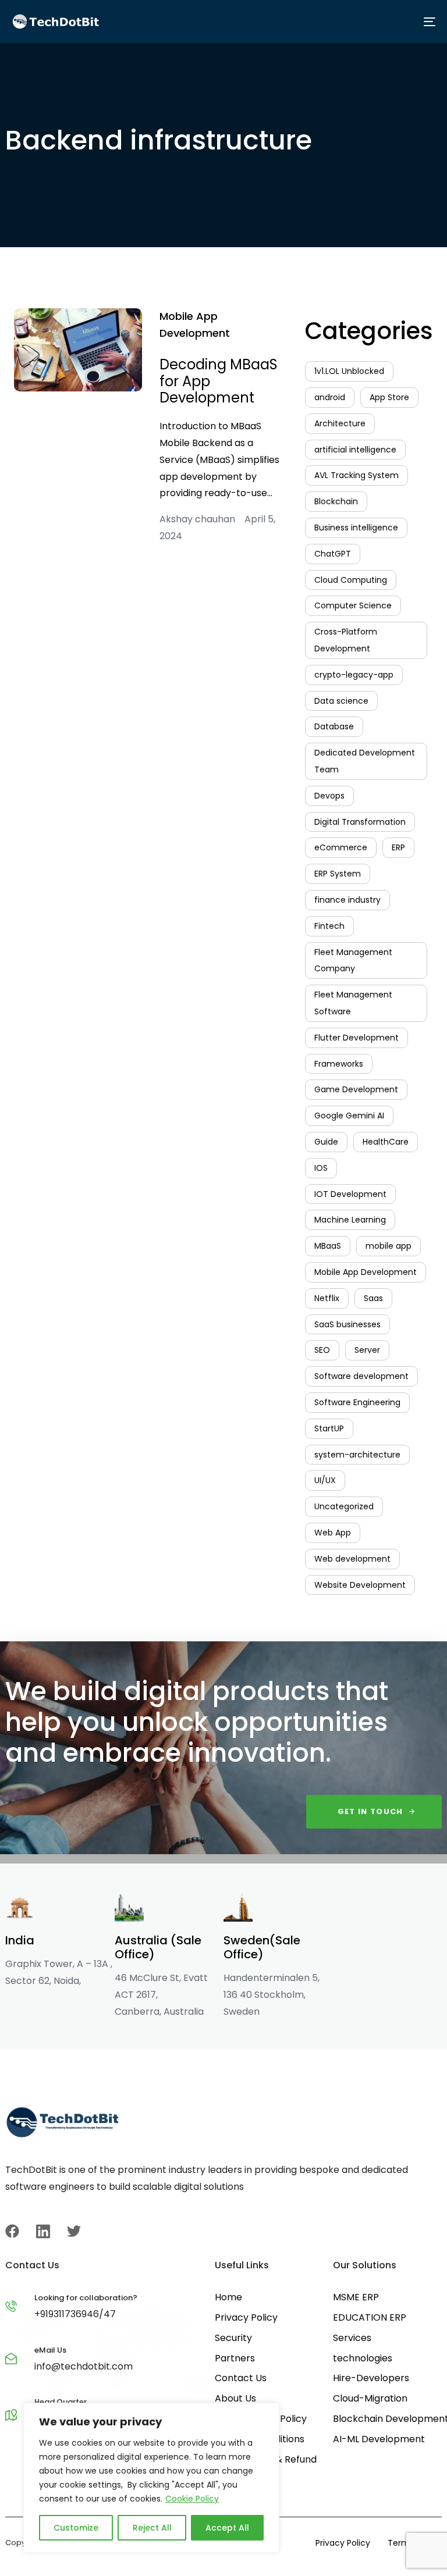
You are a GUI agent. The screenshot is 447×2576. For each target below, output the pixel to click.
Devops (329, 796)
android (330, 397)
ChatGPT (333, 554)
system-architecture (357, 1455)
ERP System (338, 874)
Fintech (329, 926)
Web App (333, 1533)
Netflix (327, 1298)
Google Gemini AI (349, 1116)
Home (228, 2297)
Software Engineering (357, 1402)
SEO (322, 1350)
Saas (373, 1298)
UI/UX (325, 1480)
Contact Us (241, 2378)
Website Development (360, 1585)
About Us (235, 2398)
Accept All (227, 2528)
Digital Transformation (360, 822)
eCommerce (341, 847)
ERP (398, 847)
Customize (76, 2528)
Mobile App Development (195, 325)
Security (233, 2338)
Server (367, 1350)
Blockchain (336, 501)
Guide (326, 1142)
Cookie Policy (192, 2499)
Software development (361, 1376)
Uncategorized (344, 1506)
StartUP (329, 1428)
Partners (235, 2358)
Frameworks (339, 1064)
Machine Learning (350, 1220)
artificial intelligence (355, 450)
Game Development (356, 1089)
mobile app (389, 1246)
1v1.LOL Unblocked (349, 371)
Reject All (152, 2528)
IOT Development (350, 1194)
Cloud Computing (351, 580)
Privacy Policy (246, 2317)
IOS (321, 1168)
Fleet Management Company (353, 961)
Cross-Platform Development (346, 640)
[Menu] (329, 22)
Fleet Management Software (353, 1003)
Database (334, 726)
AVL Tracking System (356, 475)
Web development (352, 1559)
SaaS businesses (347, 1324)
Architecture (340, 423)
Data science (341, 701)
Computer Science (353, 605)
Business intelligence (356, 528)
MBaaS (328, 1246)
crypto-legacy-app (354, 675)
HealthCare (386, 1142)
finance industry (347, 900)
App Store (389, 397)
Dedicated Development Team (365, 761)
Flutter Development (356, 1038)
